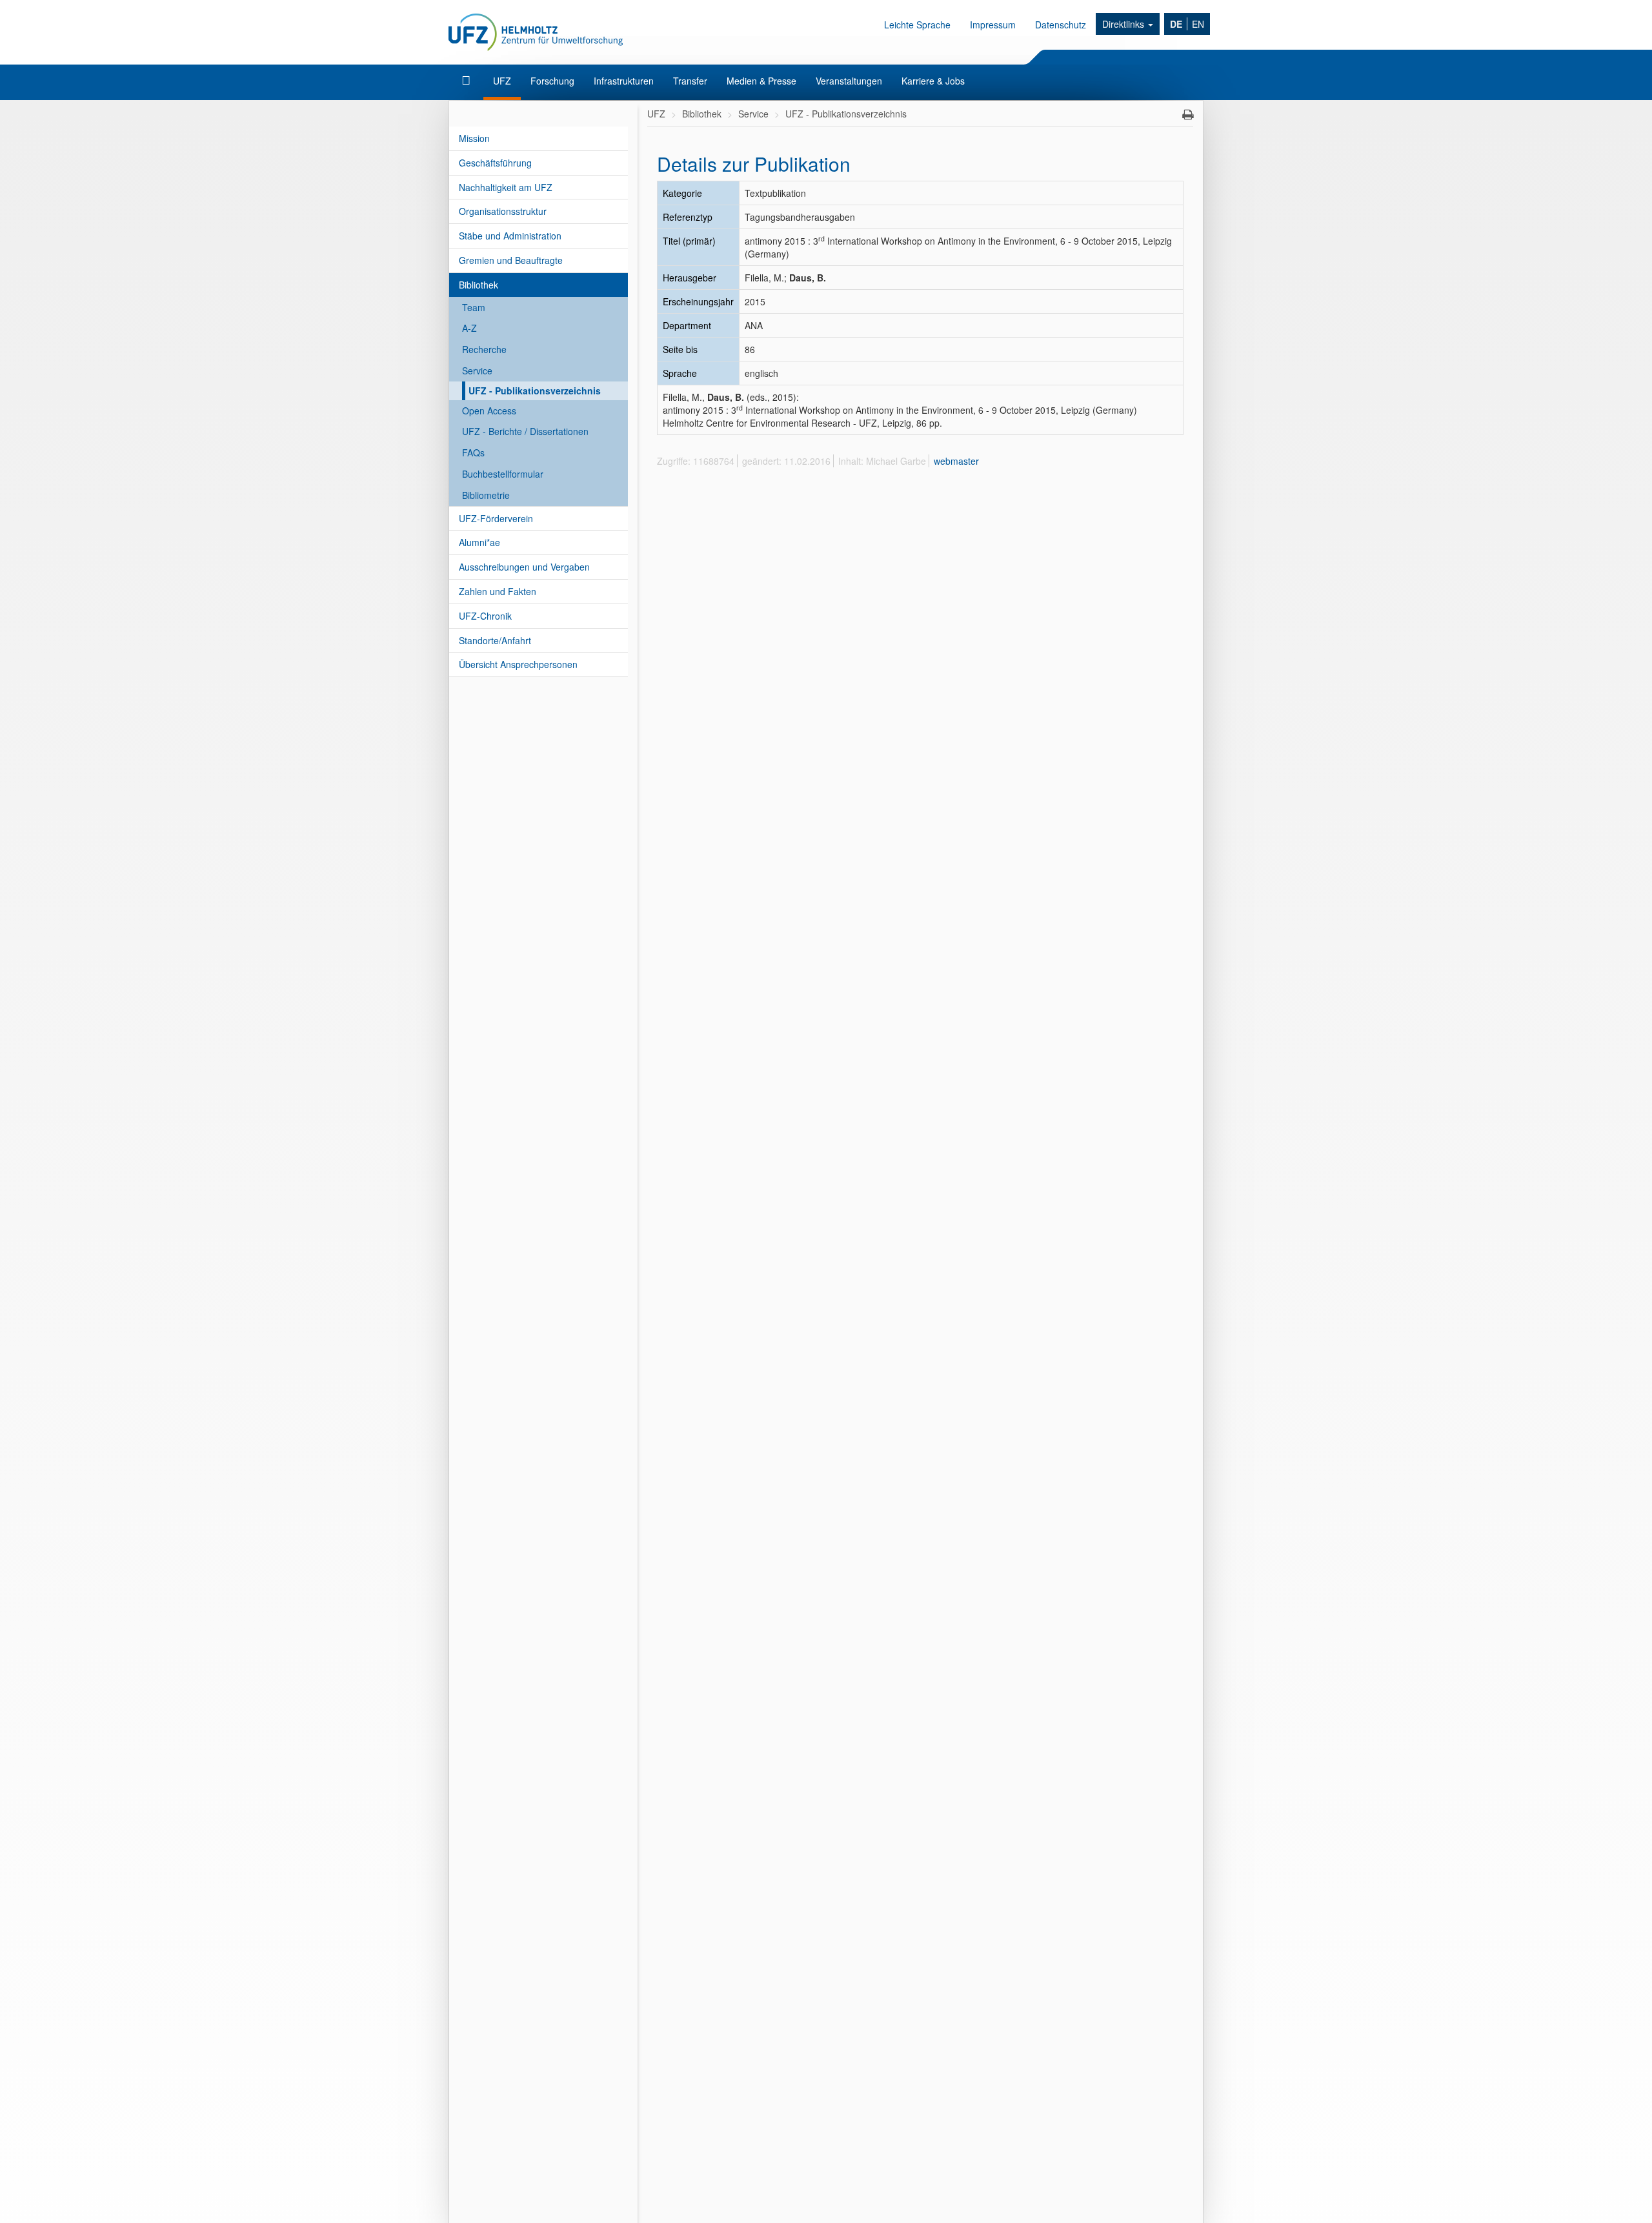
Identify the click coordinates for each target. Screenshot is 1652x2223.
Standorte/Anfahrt (495, 640)
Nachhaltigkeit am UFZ (506, 187)
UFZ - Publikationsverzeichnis (535, 391)
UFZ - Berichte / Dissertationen (525, 431)
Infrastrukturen (624, 81)
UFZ (502, 81)
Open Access (489, 411)
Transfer (690, 81)
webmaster (956, 461)
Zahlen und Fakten (498, 591)
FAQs (473, 452)
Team (474, 307)
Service (477, 370)
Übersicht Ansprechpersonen (518, 664)
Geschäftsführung (495, 163)
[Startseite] (468, 81)
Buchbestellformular (503, 474)
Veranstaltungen (849, 81)
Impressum (993, 25)
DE (1176, 24)
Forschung (552, 81)
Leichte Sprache (917, 25)
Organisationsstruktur (503, 211)
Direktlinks (1124, 24)
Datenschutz (1061, 25)
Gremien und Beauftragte (511, 260)
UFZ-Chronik (485, 616)
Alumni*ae (479, 542)
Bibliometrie (486, 495)
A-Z (469, 328)
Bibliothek (478, 285)
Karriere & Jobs (933, 81)
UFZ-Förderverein (496, 518)
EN (1198, 24)
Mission (474, 138)
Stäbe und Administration (510, 236)
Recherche (484, 349)
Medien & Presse (761, 81)
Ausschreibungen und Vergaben (524, 567)
